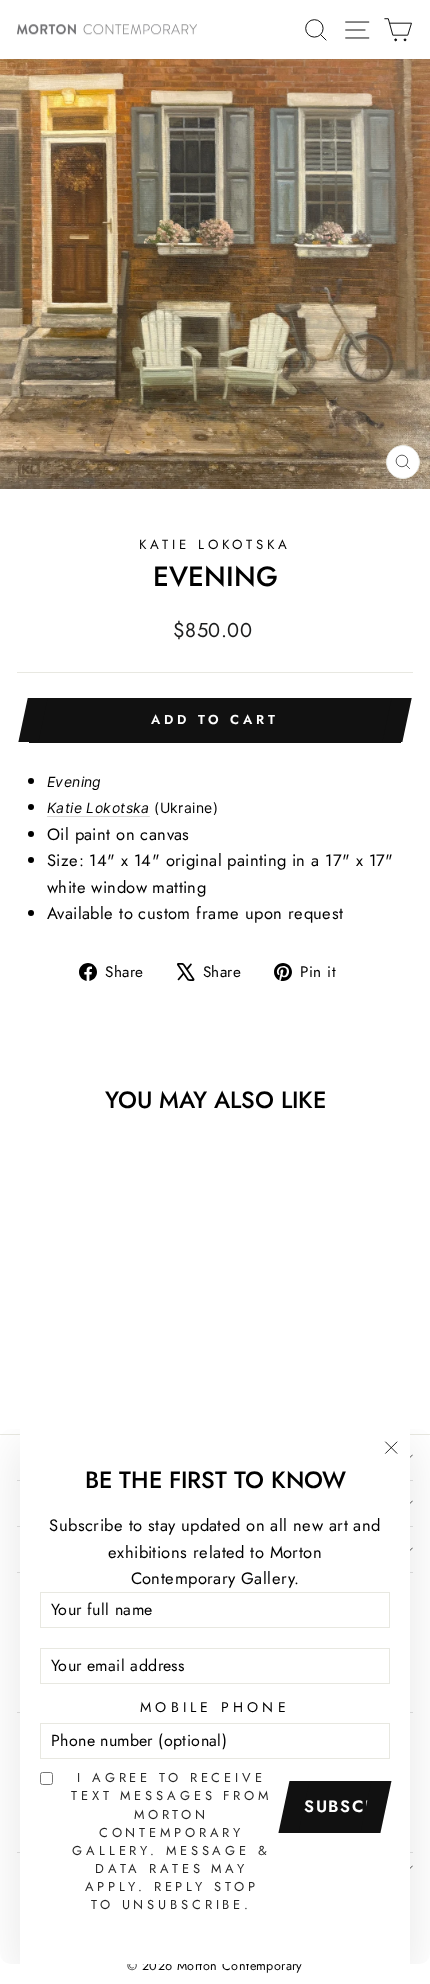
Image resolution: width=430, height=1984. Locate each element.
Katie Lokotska (215, 544)
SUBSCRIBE (342, 1806)
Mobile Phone (215, 1707)
